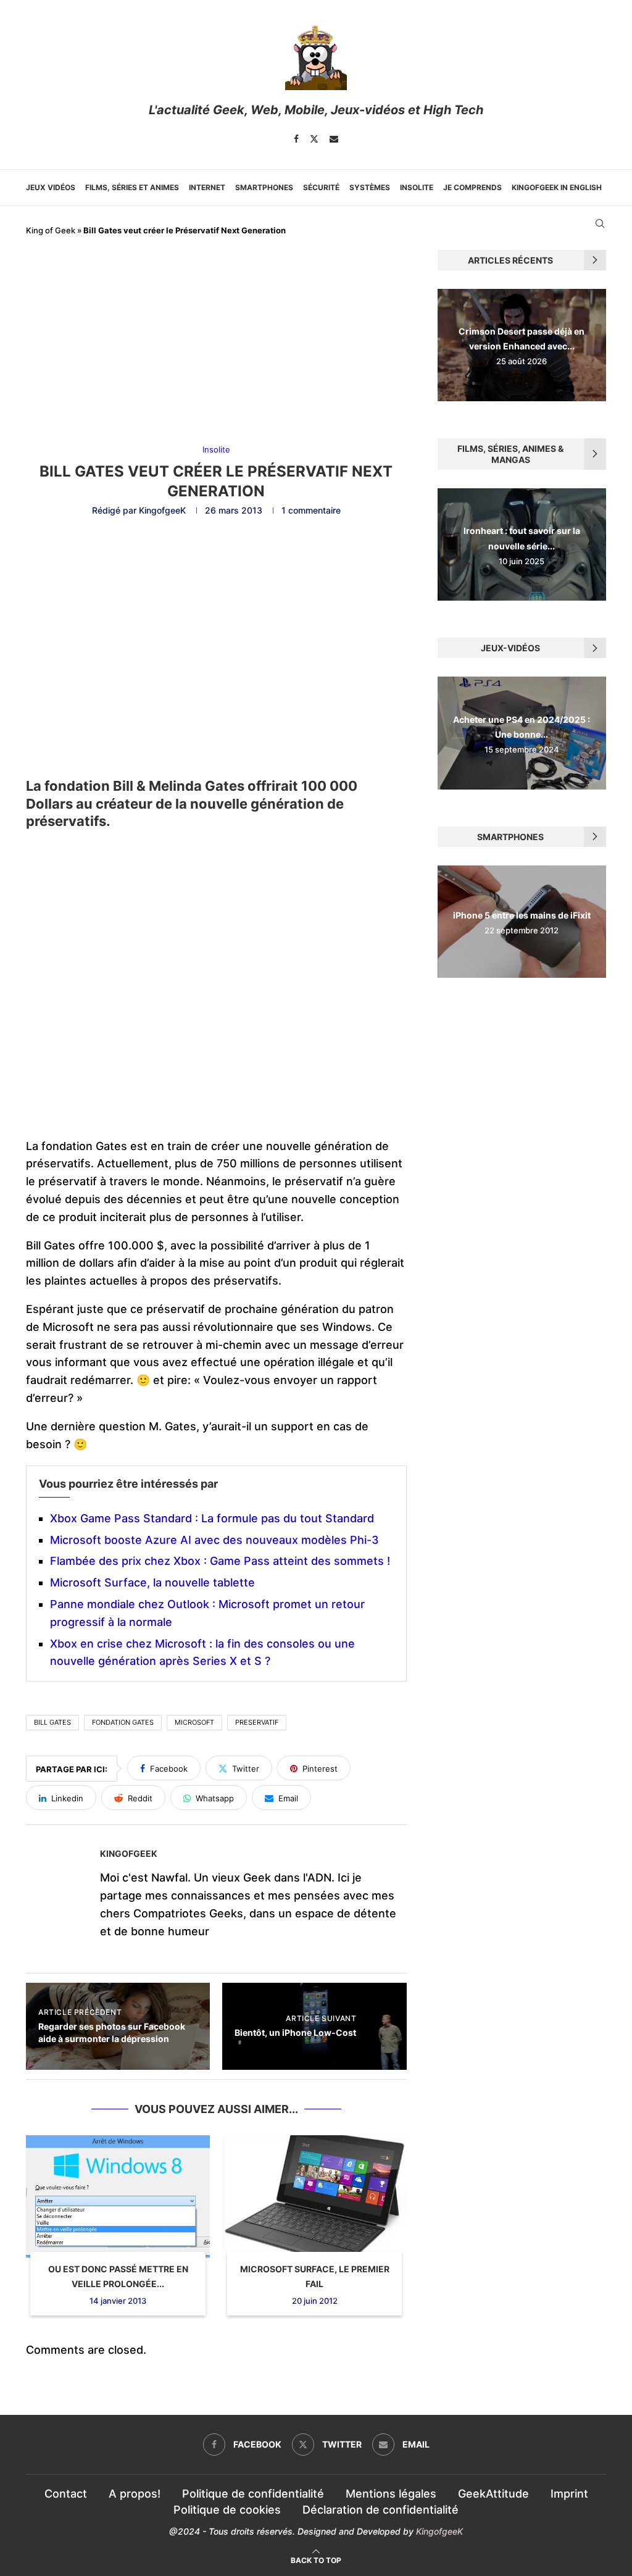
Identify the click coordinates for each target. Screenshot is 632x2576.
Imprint (569, 2494)
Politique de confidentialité (253, 2494)
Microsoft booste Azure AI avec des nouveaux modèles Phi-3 (214, 1540)
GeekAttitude (493, 2494)
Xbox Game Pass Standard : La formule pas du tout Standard (212, 1518)
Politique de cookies (227, 2510)
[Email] (334, 139)
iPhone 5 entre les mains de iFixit (522, 915)
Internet (207, 187)
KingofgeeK (162, 510)
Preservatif (257, 1722)
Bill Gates (52, 1722)
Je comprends (472, 187)
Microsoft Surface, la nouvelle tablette (152, 1582)
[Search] (600, 223)
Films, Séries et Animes (132, 187)
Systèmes (370, 187)
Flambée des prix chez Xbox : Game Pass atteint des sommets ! (220, 1561)
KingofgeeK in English (557, 187)
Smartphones (264, 187)
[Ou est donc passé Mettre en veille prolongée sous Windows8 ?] (118, 2197)
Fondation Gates (123, 1722)
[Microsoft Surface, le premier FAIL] (314, 2197)
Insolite (417, 187)
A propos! (135, 2494)
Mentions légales (391, 2494)
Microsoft (194, 1722)
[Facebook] (296, 139)
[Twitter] (314, 139)
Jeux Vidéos (51, 187)
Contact (66, 2494)
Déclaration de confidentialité (380, 2510)
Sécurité (321, 187)
